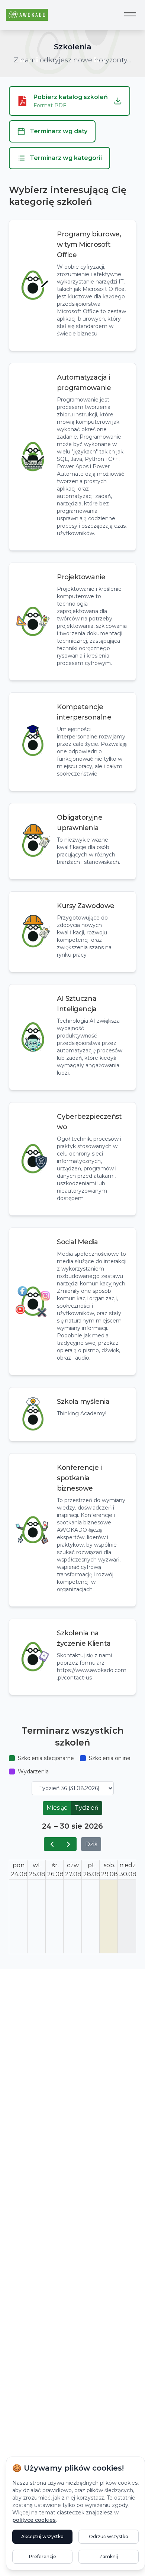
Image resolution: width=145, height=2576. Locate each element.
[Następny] (69, 1844)
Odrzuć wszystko (109, 2536)
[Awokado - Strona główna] (27, 15)
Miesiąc (57, 1808)
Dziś (91, 1844)
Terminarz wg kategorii (66, 158)
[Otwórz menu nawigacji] (130, 15)
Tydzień (87, 1808)
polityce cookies (34, 2520)
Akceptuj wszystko (42, 2536)
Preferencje (43, 2557)
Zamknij (109, 2557)
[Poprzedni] (52, 1844)
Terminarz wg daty (59, 131)
